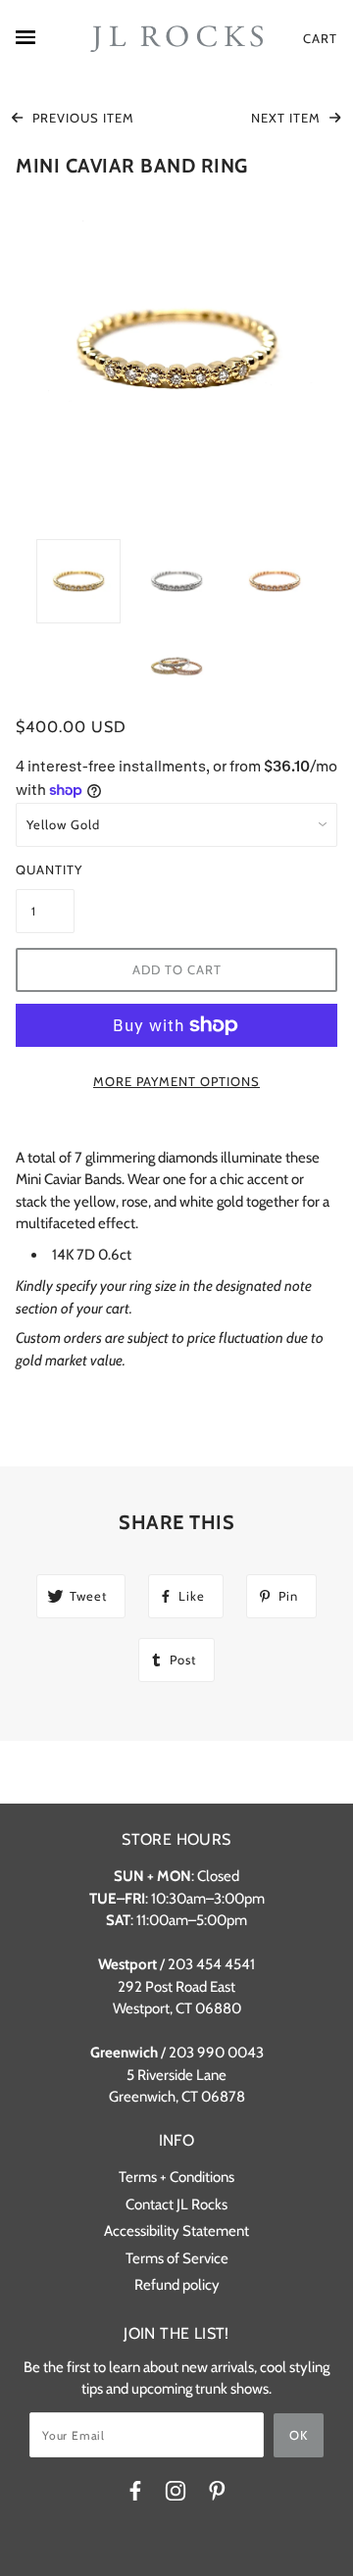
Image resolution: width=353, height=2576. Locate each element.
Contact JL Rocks (176, 2204)
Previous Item (81, 118)
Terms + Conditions (176, 2177)
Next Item (288, 118)
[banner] (176, 39)
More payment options (176, 1081)
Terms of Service (177, 2258)
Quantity (45, 869)
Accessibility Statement (176, 2231)
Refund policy (177, 2285)
